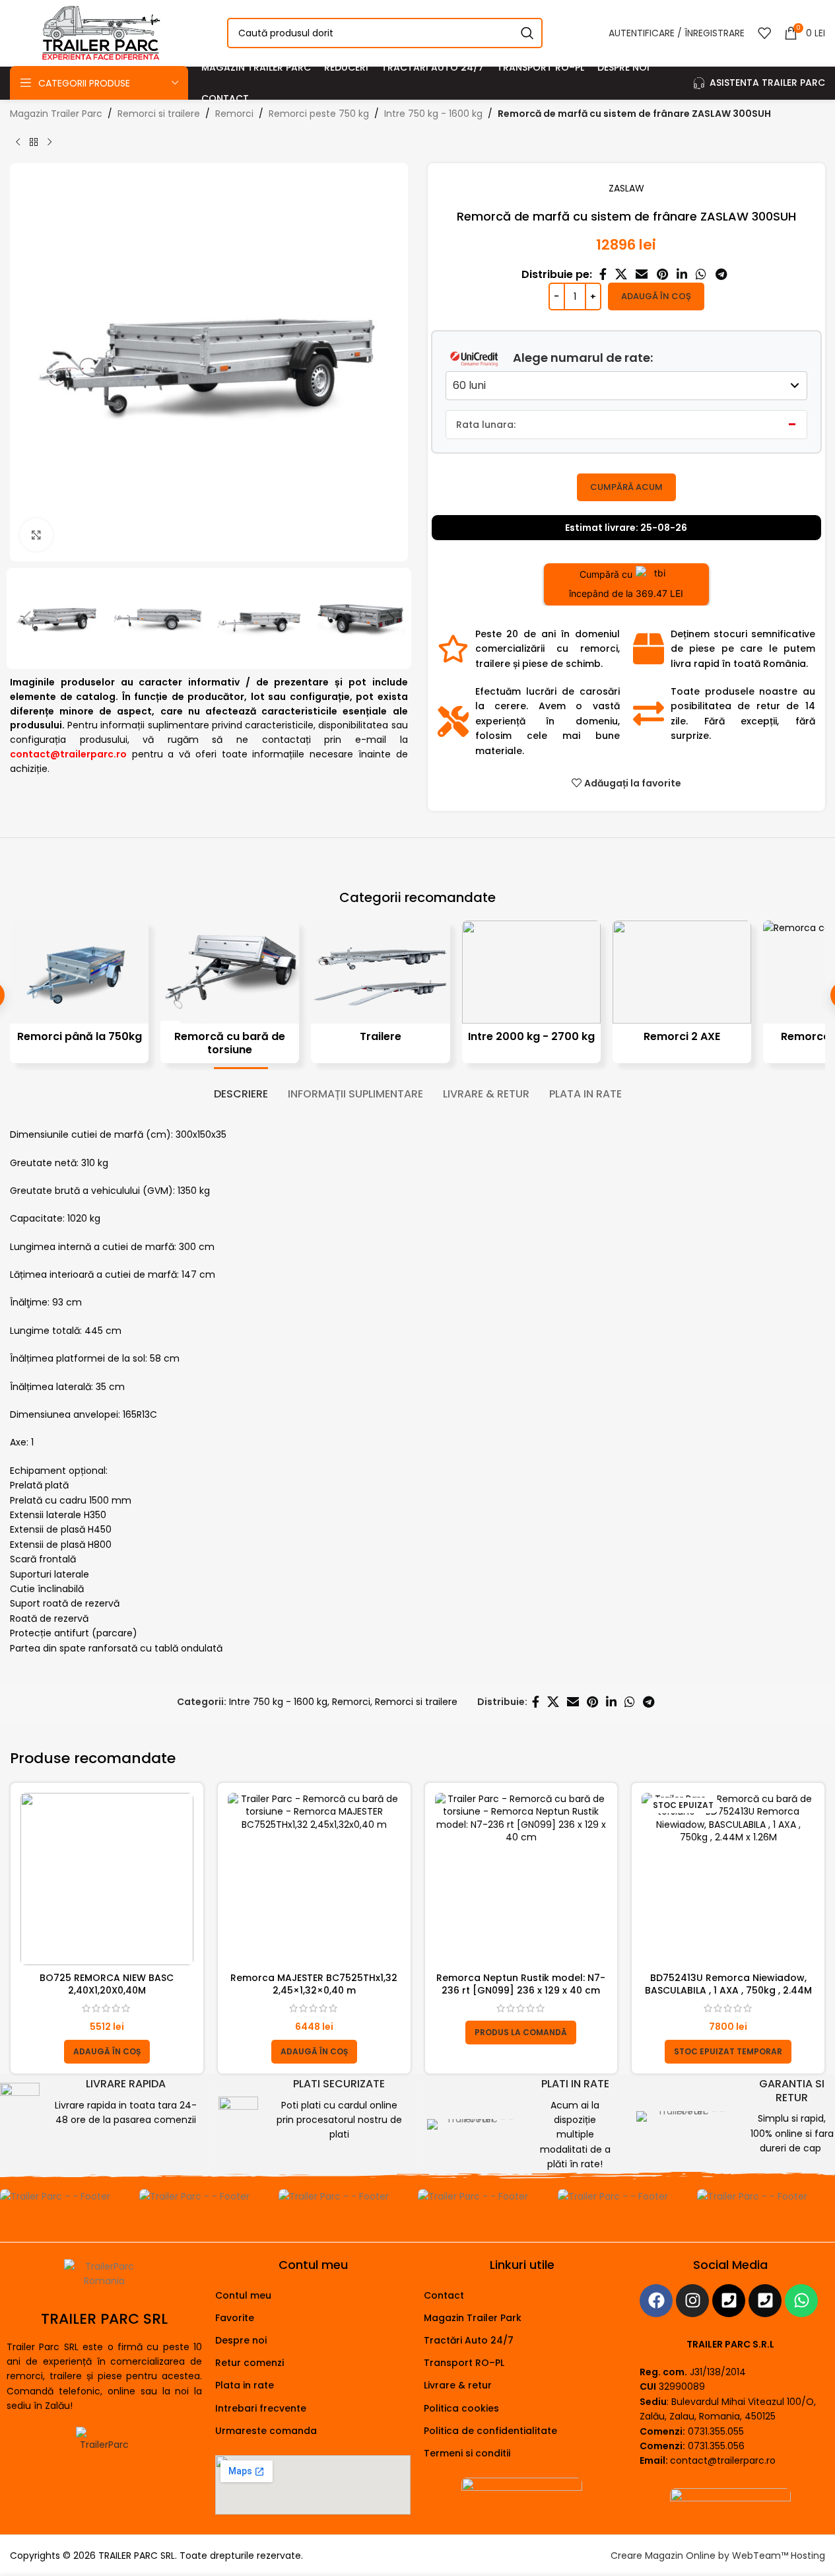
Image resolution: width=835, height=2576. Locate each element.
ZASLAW (626, 188)
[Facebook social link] (603, 274)
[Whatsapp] (801, 2301)
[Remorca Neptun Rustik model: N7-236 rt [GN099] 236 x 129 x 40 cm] (521, 1879)
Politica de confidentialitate (490, 2431)
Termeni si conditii (467, 2453)
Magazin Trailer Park (473, 2318)
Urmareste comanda (266, 2431)
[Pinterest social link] (662, 274)
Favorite (235, 2318)
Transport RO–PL (464, 2363)
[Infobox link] (99, 2103)
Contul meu (243, 2295)
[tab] (241, 1087)
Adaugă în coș (656, 296)
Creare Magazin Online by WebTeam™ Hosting (718, 2556)
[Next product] (50, 142)
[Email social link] (642, 274)
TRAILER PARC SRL (104, 2319)
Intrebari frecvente (261, 2408)
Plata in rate (245, 2385)
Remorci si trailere (159, 114)
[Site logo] (100, 32)
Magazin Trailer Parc (56, 114)
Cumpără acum (626, 487)
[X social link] (621, 274)
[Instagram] (692, 2301)
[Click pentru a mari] (36, 535)
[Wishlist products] (764, 33)
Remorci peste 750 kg (319, 114)
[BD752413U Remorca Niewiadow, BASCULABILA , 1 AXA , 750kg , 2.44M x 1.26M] (728, 1879)
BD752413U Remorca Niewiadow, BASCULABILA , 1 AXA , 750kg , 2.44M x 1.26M (728, 1991)
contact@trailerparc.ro (723, 2460)
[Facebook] (656, 2301)
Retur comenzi (250, 2363)
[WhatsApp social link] (701, 274)
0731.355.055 (716, 2431)
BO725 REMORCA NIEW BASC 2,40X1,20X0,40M (107, 1984)
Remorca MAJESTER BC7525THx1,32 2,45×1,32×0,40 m (314, 1984)
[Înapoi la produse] (34, 142)
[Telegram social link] (721, 274)
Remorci (234, 114)
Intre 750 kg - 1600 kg (433, 114)
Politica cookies (461, 2408)
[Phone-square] (729, 2301)
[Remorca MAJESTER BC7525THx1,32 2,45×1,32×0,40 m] (314, 1879)
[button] (26, 619)
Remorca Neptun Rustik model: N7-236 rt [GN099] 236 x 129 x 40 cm (521, 1984)
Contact (444, 2295)
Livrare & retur (458, 2385)
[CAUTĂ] (527, 33)
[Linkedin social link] (682, 274)
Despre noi (241, 2340)
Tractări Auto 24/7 (469, 2340)
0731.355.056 (716, 2446)
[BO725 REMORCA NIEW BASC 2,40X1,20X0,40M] (107, 1879)
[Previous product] (18, 142)
